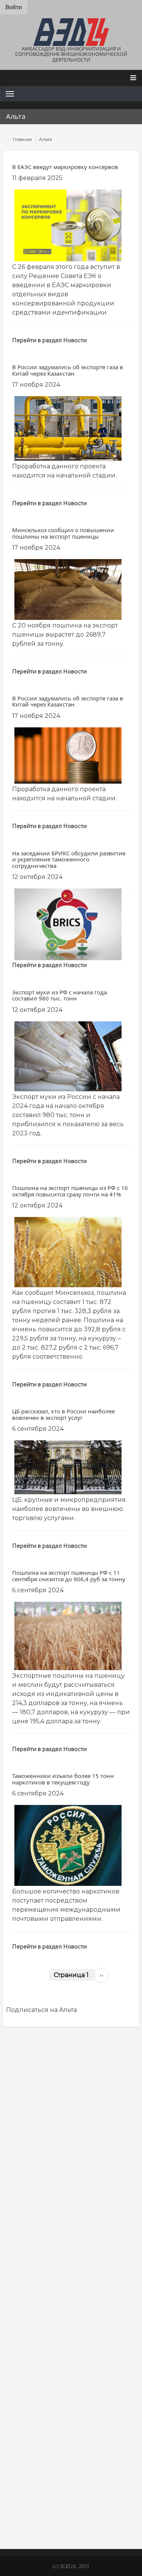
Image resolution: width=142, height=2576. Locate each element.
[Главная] (71, 32)
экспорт (75, 2519)
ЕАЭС (62, 2385)
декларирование (106, 2474)
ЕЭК (109, 2385)
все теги (19, 2530)
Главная (22, 139)
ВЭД (44, 2359)
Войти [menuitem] (14, 7)
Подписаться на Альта (41, 2010)
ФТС (69, 2473)
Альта (22, 2344)
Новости (75, 340)
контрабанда (35, 2486)
